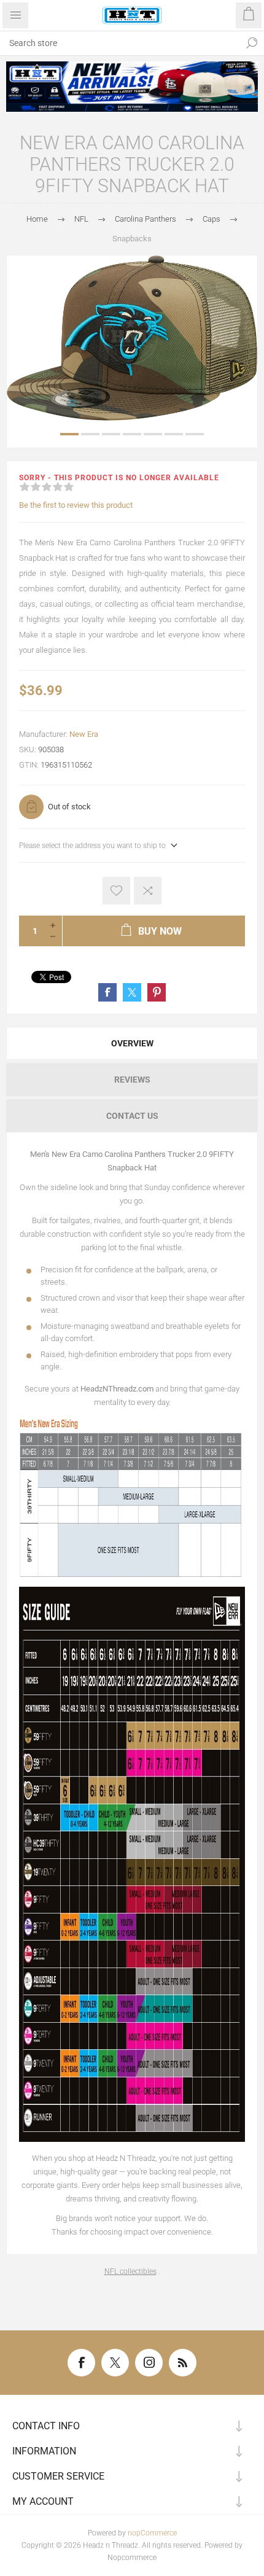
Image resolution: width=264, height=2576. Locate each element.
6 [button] (174, 434)
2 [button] (90, 434)
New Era (84, 734)
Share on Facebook (107, 992)
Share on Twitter (132, 992)
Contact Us (132, 1116)
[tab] (132, 1043)
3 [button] (111, 434)
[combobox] (120, 43)
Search (252, 43)
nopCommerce (152, 2533)
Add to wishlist (116, 891)
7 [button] (195, 434)
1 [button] (69, 434)
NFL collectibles (130, 2271)
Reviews (132, 1080)
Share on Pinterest (157, 992)
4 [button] (132, 434)
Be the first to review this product (76, 505)
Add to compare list (148, 891)
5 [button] (153, 434)
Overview (132, 1043)
